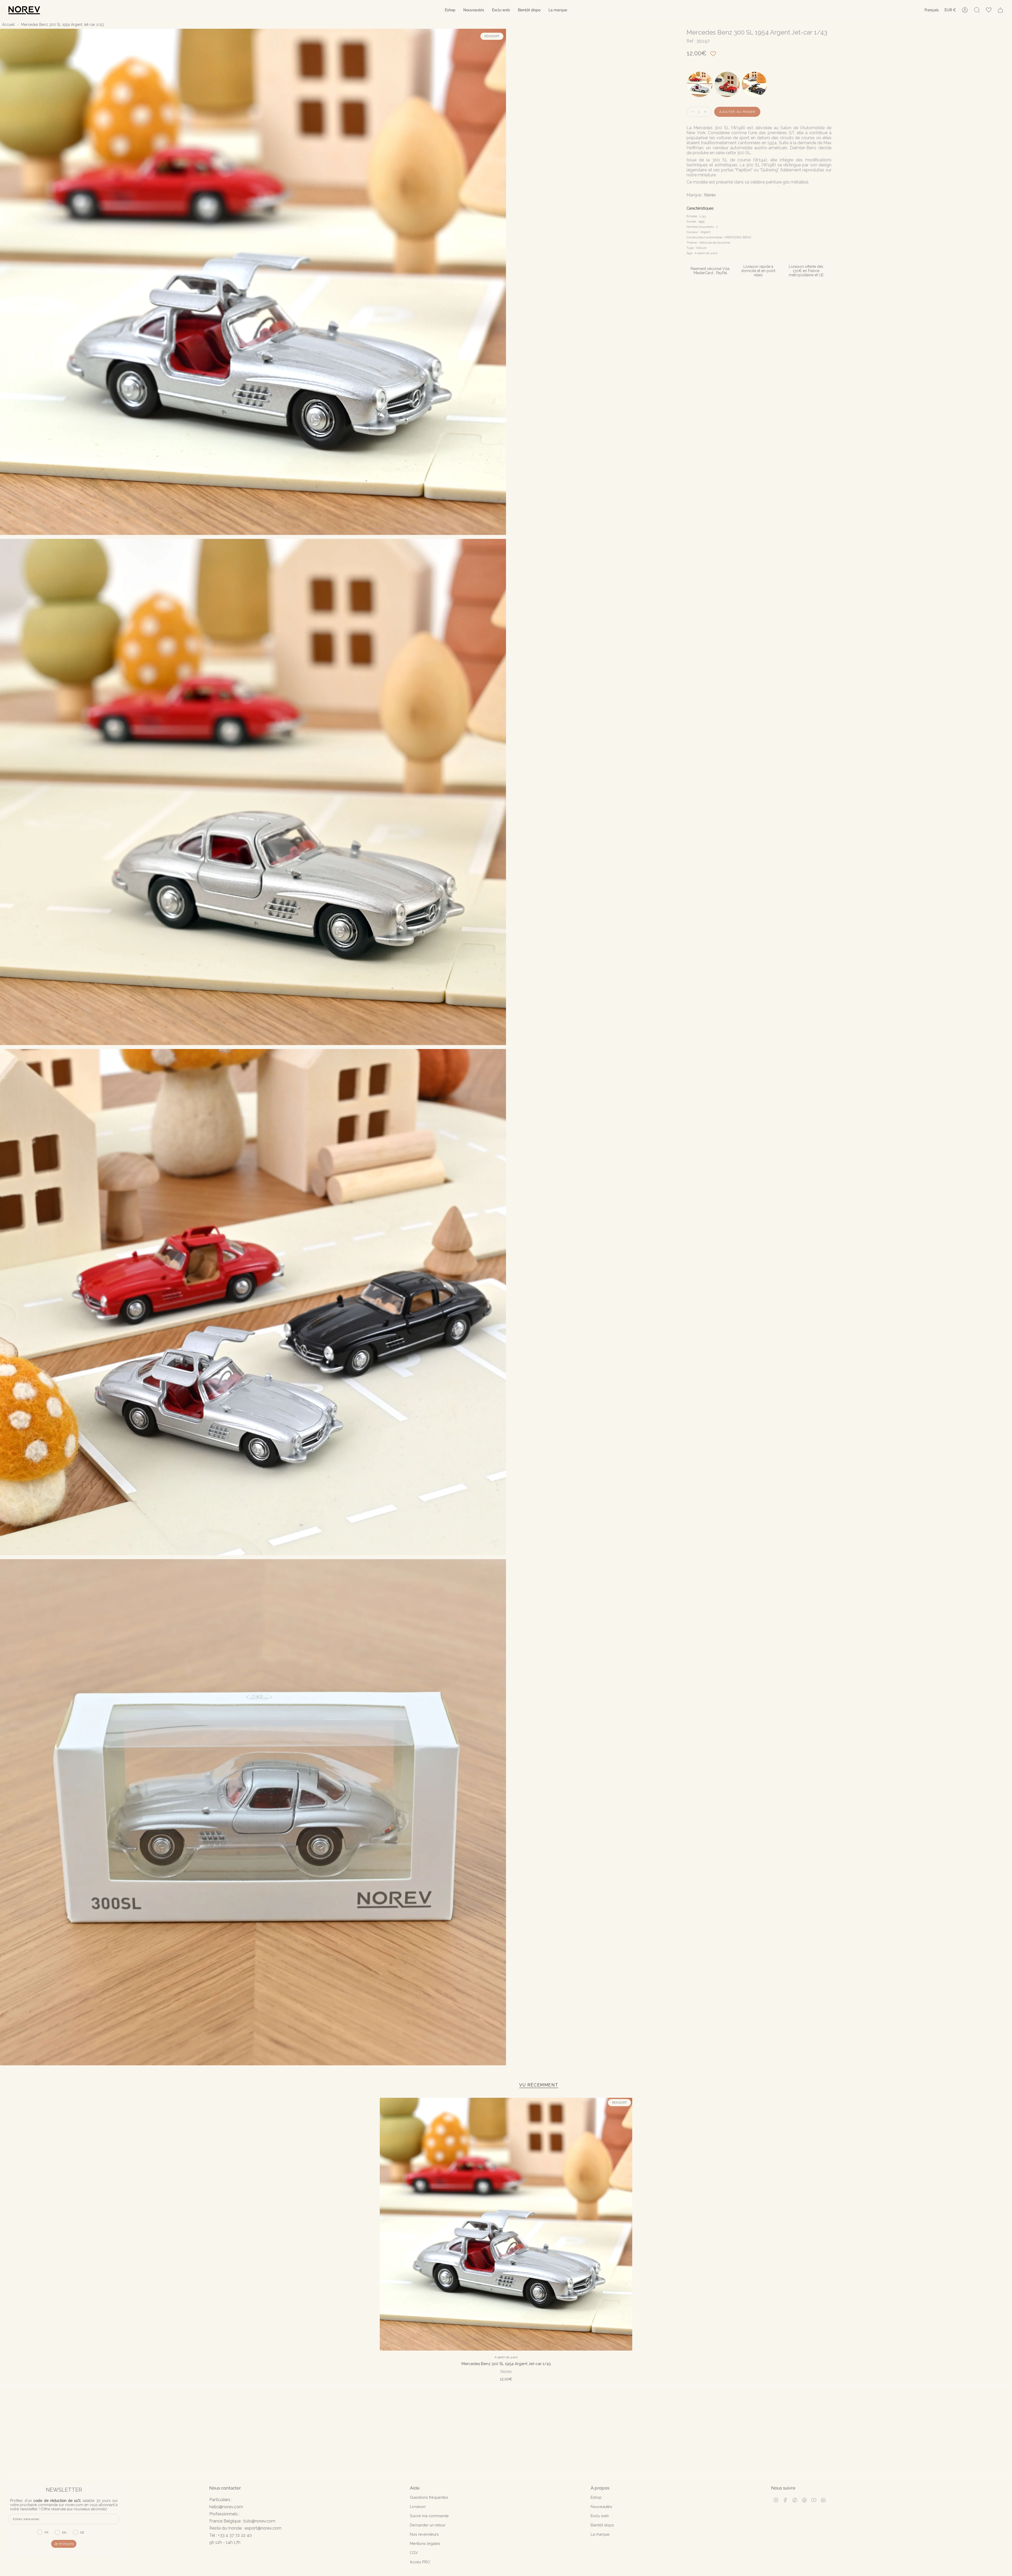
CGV (414, 2553)
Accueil (8, 25)
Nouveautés (601, 2507)
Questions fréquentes (429, 2497)
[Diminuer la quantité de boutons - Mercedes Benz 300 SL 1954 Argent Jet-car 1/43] (692, 112)
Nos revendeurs (424, 2534)
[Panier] (1000, 10)
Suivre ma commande (429, 2516)
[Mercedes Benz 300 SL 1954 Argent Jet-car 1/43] (506, 2224)
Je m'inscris (64, 2544)
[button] (450, 10)
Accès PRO (420, 2562)
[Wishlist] (989, 10)
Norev (710, 195)
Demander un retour (428, 2525)
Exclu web (600, 2516)
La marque (600, 2534)
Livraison (418, 2507)
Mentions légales (425, 2543)
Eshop (596, 2497)
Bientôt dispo (602, 2525)
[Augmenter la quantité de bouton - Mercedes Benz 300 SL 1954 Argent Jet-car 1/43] (707, 112)
